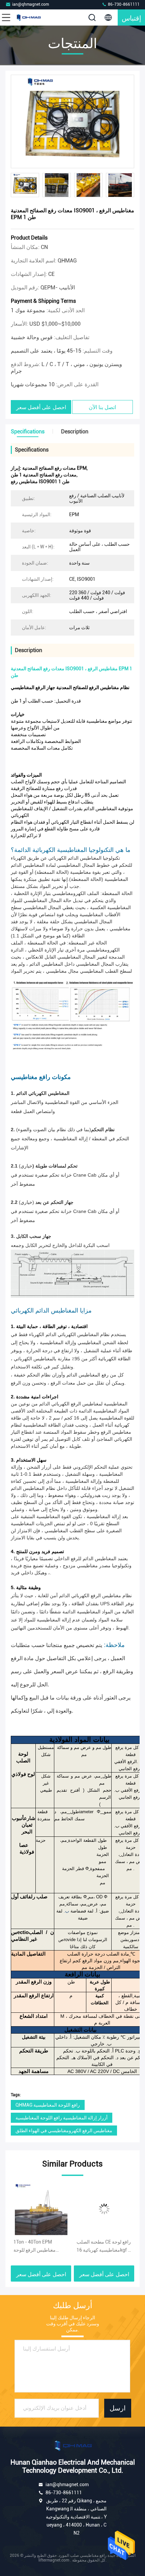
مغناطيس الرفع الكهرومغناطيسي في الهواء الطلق (64, 2131)
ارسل (118, 2408)
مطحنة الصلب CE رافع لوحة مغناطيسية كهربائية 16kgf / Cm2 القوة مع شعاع (50, 2247)
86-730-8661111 (123, 4)
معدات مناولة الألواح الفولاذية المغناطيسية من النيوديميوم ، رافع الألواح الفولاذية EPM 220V (110, 2247)
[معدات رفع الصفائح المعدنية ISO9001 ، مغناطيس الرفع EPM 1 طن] (72, 122)
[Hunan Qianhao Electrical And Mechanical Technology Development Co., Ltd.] (28, 17)
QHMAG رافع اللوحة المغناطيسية (48, 2105)
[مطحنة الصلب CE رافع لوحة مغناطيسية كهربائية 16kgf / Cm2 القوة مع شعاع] (50, 2209)
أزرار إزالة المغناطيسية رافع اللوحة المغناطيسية (62, 2118)
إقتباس (132, 17)
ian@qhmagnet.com (31, 4)
